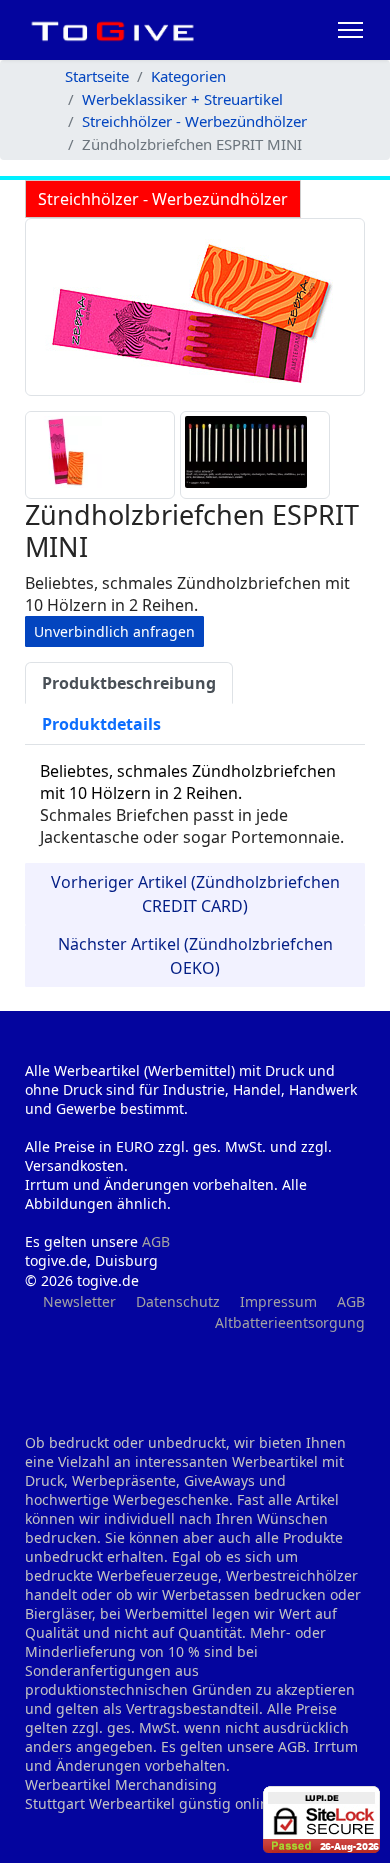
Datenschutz (178, 1301)
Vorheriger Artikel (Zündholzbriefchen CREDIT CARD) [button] (195, 894)
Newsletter (79, 1301)
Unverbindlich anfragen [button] (114, 631)
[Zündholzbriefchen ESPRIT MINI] (195, 307)
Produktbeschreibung (129, 683)
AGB (156, 1241)
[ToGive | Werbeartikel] (112, 30)
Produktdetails (101, 724)
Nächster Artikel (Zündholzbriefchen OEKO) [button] (195, 956)
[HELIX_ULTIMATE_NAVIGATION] (350, 30)
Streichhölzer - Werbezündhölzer (163, 199)
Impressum (278, 1301)
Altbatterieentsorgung (290, 1322)
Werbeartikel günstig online (183, 1803)
